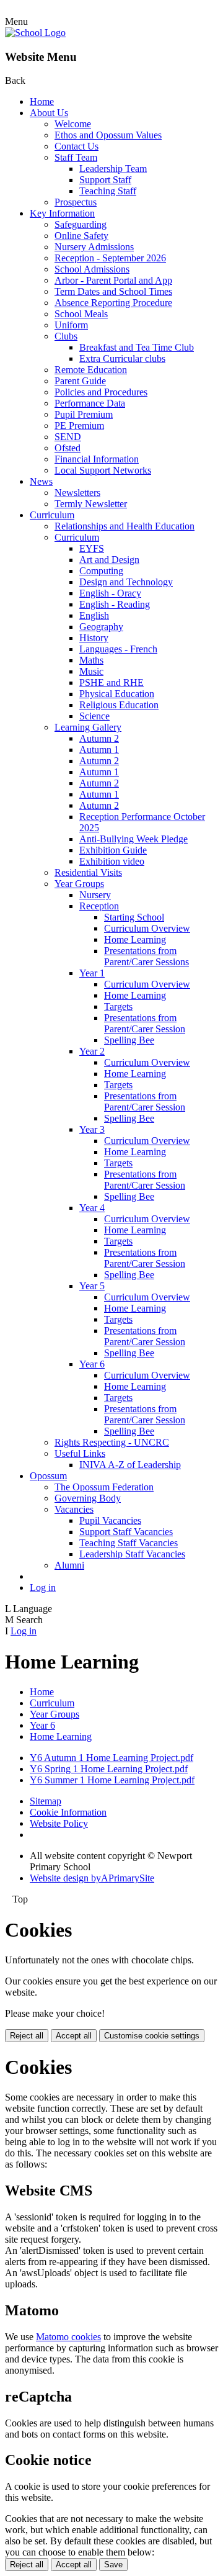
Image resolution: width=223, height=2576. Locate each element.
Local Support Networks (103, 470)
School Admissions (92, 269)
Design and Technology (126, 582)
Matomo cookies (68, 2337)
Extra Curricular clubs (122, 358)
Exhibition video (112, 861)
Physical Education (117, 694)
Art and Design (109, 560)
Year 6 (92, 1364)
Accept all (74, 2036)
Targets (118, 1007)
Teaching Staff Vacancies (129, 1543)
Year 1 (92, 973)
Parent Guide (80, 381)
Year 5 (92, 1286)
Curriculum (52, 515)
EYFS (92, 548)
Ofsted (68, 448)
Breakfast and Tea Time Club (137, 347)
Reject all (27, 2036)
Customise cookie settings (152, 2036)
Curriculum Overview (147, 928)
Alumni (69, 1565)
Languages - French (118, 649)
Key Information (62, 213)
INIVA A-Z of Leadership (130, 1465)
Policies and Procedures (101, 392)
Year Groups (79, 884)
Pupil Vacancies (110, 1520)
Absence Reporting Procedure (113, 303)
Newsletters (77, 493)
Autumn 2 (99, 738)
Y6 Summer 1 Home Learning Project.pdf (112, 1780)
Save (113, 2565)
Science (94, 716)
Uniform (71, 325)
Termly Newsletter (91, 504)
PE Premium (79, 426)
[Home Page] (35, 33)
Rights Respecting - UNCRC (112, 1442)
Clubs (66, 336)
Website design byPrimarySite (92, 1878)
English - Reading (115, 604)
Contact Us (77, 146)
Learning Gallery (88, 727)
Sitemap (46, 1801)
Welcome (73, 124)
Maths (91, 660)
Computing (101, 571)
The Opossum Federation (104, 1487)
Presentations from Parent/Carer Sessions (146, 956)
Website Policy (59, 1823)
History (94, 638)
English (94, 615)
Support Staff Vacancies (126, 1532)
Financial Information (97, 459)
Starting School (134, 917)
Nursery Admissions (94, 247)
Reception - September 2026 (110, 258)
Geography (101, 627)
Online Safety (81, 236)
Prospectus (76, 202)
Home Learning (135, 939)
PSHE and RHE (111, 682)
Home (42, 101)
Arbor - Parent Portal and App (113, 280)
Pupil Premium (84, 414)
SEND (68, 437)
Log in (43, 1587)
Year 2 (92, 1051)
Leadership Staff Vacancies (132, 1554)
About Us (49, 113)
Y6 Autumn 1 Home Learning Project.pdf (111, 1758)
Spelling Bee (129, 1040)
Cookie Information (68, 1812)
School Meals (81, 314)
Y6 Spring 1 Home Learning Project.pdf (109, 1769)
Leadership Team (113, 169)
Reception (99, 906)
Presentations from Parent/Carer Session (145, 1023)
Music (91, 671)
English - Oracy (110, 593)
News (41, 481)
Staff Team (76, 157)
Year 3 (92, 1129)
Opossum (48, 1476)
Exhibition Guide (113, 850)
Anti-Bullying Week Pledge (133, 839)
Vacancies (74, 1509)
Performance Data (90, 403)
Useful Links (80, 1453)
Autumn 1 (99, 750)
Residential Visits (88, 872)
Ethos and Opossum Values (108, 135)
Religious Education (119, 705)
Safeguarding (81, 224)
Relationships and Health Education (125, 526)
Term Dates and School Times (113, 291)
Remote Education (91, 370)
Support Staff (105, 180)
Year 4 (92, 1208)
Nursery (95, 895)
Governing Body (88, 1498)
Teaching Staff (108, 191)
